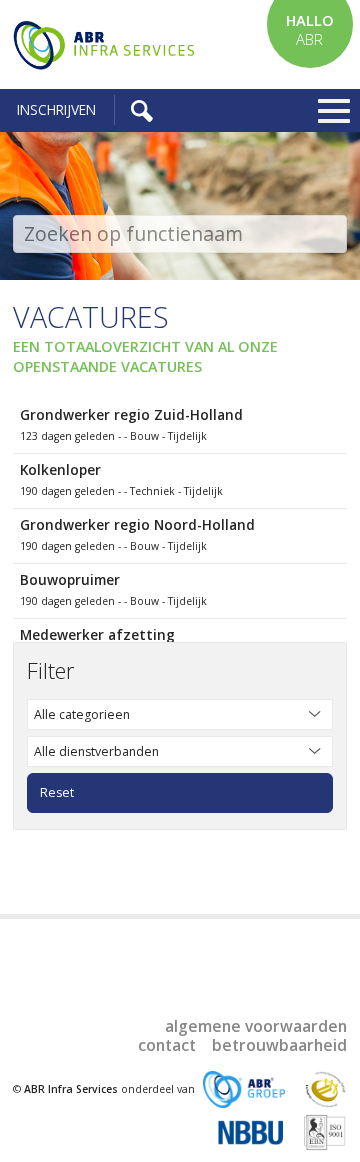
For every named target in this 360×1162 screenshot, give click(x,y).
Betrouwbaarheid (279, 1045)
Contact (167, 1045)
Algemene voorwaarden (256, 1026)
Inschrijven (56, 109)
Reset (57, 792)
